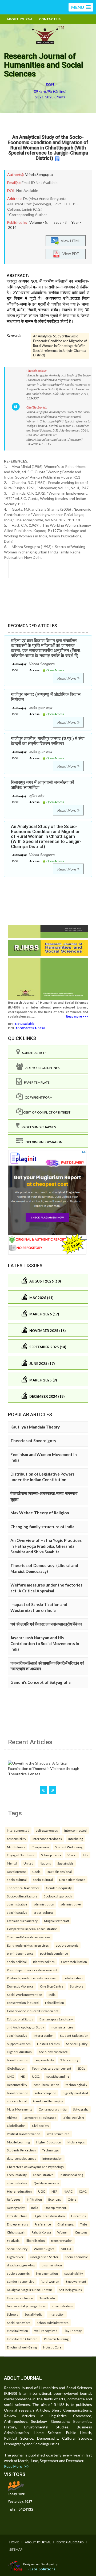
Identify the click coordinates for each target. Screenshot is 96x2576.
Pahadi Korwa (41, 2232)
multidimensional (60, 1872)
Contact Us (50, 19)
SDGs (81, 2068)
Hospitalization (17, 2331)
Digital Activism (73, 2117)
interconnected (18, 1830)
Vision (72, 1855)
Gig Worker (15, 2257)
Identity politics (44, 1962)
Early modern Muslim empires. (28, 1945)
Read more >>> (77, 1016)
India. (52, 1994)
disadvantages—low (21, 2265)
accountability (17, 2175)
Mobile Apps (76, 2142)
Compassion (40, 1847)
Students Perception (21, 2150)
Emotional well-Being (22, 2347)
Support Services (19, 2044)
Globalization (16, 2068)
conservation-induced (23, 2003)
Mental (12, 1863)
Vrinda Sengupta (39, 174)
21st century (69, 2060)
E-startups (79, 2216)
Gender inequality (59, 1888)
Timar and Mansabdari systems (29, 1937)
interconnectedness (47, 1839)
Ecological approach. (58, 1896)
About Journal (20, 19)
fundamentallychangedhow (26, 2306)
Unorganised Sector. (44, 2257)
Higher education (19, 2191)
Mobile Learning (18, 2142)
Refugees (14, 2199)
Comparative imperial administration (32, 1929)
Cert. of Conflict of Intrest (47, 1112)
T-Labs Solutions (41, 2569)
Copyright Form (38, 1097)
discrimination (52, 2265)
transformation (18, 2060)
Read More (67, 678)
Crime (72, 2199)
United (28, 1863)
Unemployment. (56, 2208)
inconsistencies (62, 2027)
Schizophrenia (51, 1855)
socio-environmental (53, 2052)
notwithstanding (57, 2076)
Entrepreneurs (18, 2224)
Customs (81, 2232)
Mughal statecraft (57, 1921)
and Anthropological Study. (26, 2027)
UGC (42, 2191)
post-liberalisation (46, 2085)
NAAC (68, 2191)
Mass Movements (20, 2109)
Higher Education (49, 2142)
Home (14, 2542)
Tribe (84, 2224)
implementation (47, 2273)
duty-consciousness (21, 2158)
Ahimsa (12, 2117)
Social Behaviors (19, 2323)
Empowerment (76, 2281)
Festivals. (13, 2240)
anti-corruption (45, 2093)
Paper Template (36, 1082)
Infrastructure (17, 2216)
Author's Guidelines (41, 1068)
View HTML (70, 241)
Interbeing (76, 1839)
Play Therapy (73, 2331)
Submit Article (33, 1053)
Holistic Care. (53, 2347)
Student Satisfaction (74, 2035)
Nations (45, 1863)
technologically (76, 2085)
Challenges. (66, 2224)
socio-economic (67, 1945)
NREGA (66, 2249)
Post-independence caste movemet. (32, 1978)
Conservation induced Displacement (33, 2011)
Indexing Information (43, 1142)
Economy (55, 2199)
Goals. (37, 1872)
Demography (16, 2208)
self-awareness (47, 1830)
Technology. (51, 2150)
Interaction (57, 2314)
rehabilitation (73, 1978)
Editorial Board (70, 2542)
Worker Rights (44, 2249)
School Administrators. (53, 2323)
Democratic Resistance (40, 2117)
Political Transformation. (24, 2134)
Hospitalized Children (22, 2339)
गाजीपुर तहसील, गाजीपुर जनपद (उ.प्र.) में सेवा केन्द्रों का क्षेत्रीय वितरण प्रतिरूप (48, 741)
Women (63, 2232)
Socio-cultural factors (22, 1896)
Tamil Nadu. (47, 2298)
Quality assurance (46, 2183)
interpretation (44, 2035)
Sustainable (65, 1863)
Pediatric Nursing (56, 2339)
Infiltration (34, 2199)
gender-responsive (21, 2281)
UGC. (36, 2076)
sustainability (74, 2273)
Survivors (77, 1986)
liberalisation (36, 2240)
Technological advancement (51, 2068)
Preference (43, 2224)
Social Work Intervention (25, 1994)
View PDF (69, 254)
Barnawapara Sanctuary (56, 2019)
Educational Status (20, 2019)
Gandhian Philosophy (48, 2101)
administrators (62, 2306)
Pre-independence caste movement (32, 1970)
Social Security (17, 2249)
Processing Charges (38, 1127)
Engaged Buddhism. (21, 1855)
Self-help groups (70, 2290)
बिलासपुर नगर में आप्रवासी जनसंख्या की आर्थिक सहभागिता (43, 785)
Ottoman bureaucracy (22, 1921)
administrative (17, 1904)
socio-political (17, 1962)
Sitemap (16, 2549)
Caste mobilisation (74, 1962)
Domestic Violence (20, 1986)
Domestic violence (72, 1880)
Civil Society (41, 2126)
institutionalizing (71, 2175)
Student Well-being (69, 1847)
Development (16, 1872)
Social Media (33, 2314)
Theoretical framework (23, 1888)
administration (44, 1904)
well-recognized (46, 2331)
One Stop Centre (52, 1986)
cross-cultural (44, 1912)
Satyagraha (81, 2109)
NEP (54, 2191)
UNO (11, 2076)
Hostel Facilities (48, 2044)
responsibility (17, 1839)
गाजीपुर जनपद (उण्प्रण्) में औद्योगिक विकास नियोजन (46, 697)
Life (86, 1855)
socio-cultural (17, 1880)
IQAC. (83, 2191)
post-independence (54, 1953)
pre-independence (20, 1953)
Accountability (17, 2085)
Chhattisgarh (16, 2232)
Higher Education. (20, 2052)
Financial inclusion (20, 2298)
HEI (23, 2076)
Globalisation (16, 2126)
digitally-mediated (75, 2093)
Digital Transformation (49, 2216)
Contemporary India (53, 2109)
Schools (13, 2314)
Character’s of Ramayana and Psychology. (36, 2167)
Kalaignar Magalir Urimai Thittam (30, 2290)
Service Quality (77, 2044)
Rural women (50, 2281)
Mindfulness (16, 1847)
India (35, 2208)
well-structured (58, 2134)
